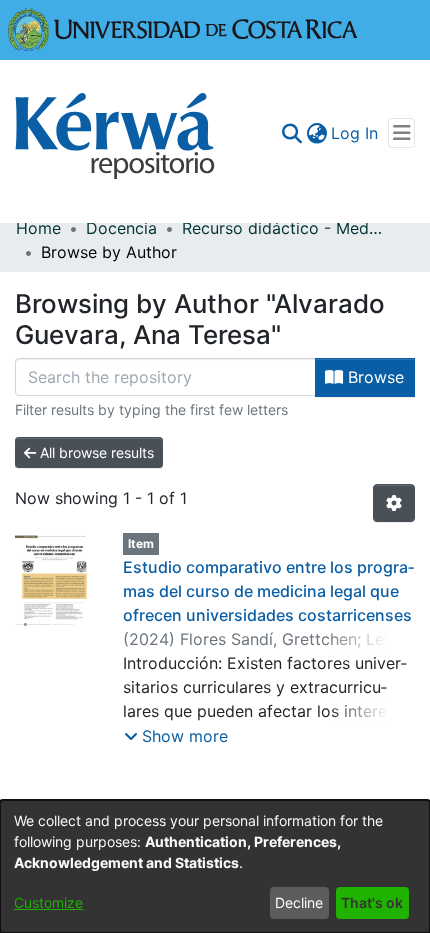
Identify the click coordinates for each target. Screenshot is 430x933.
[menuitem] (316, 133)
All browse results (95, 452)
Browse (373, 377)
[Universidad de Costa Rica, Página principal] (183, 28)
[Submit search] (291, 133)
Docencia (121, 228)
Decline (299, 902)
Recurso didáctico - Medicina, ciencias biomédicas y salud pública (282, 228)
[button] (176, 736)
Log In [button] (355, 133)
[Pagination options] (394, 503)
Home (38, 228)
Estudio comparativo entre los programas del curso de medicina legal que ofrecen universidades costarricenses (268, 591)
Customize (48, 902)
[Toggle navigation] (401, 133)
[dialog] (215, 866)
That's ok (372, 902)
